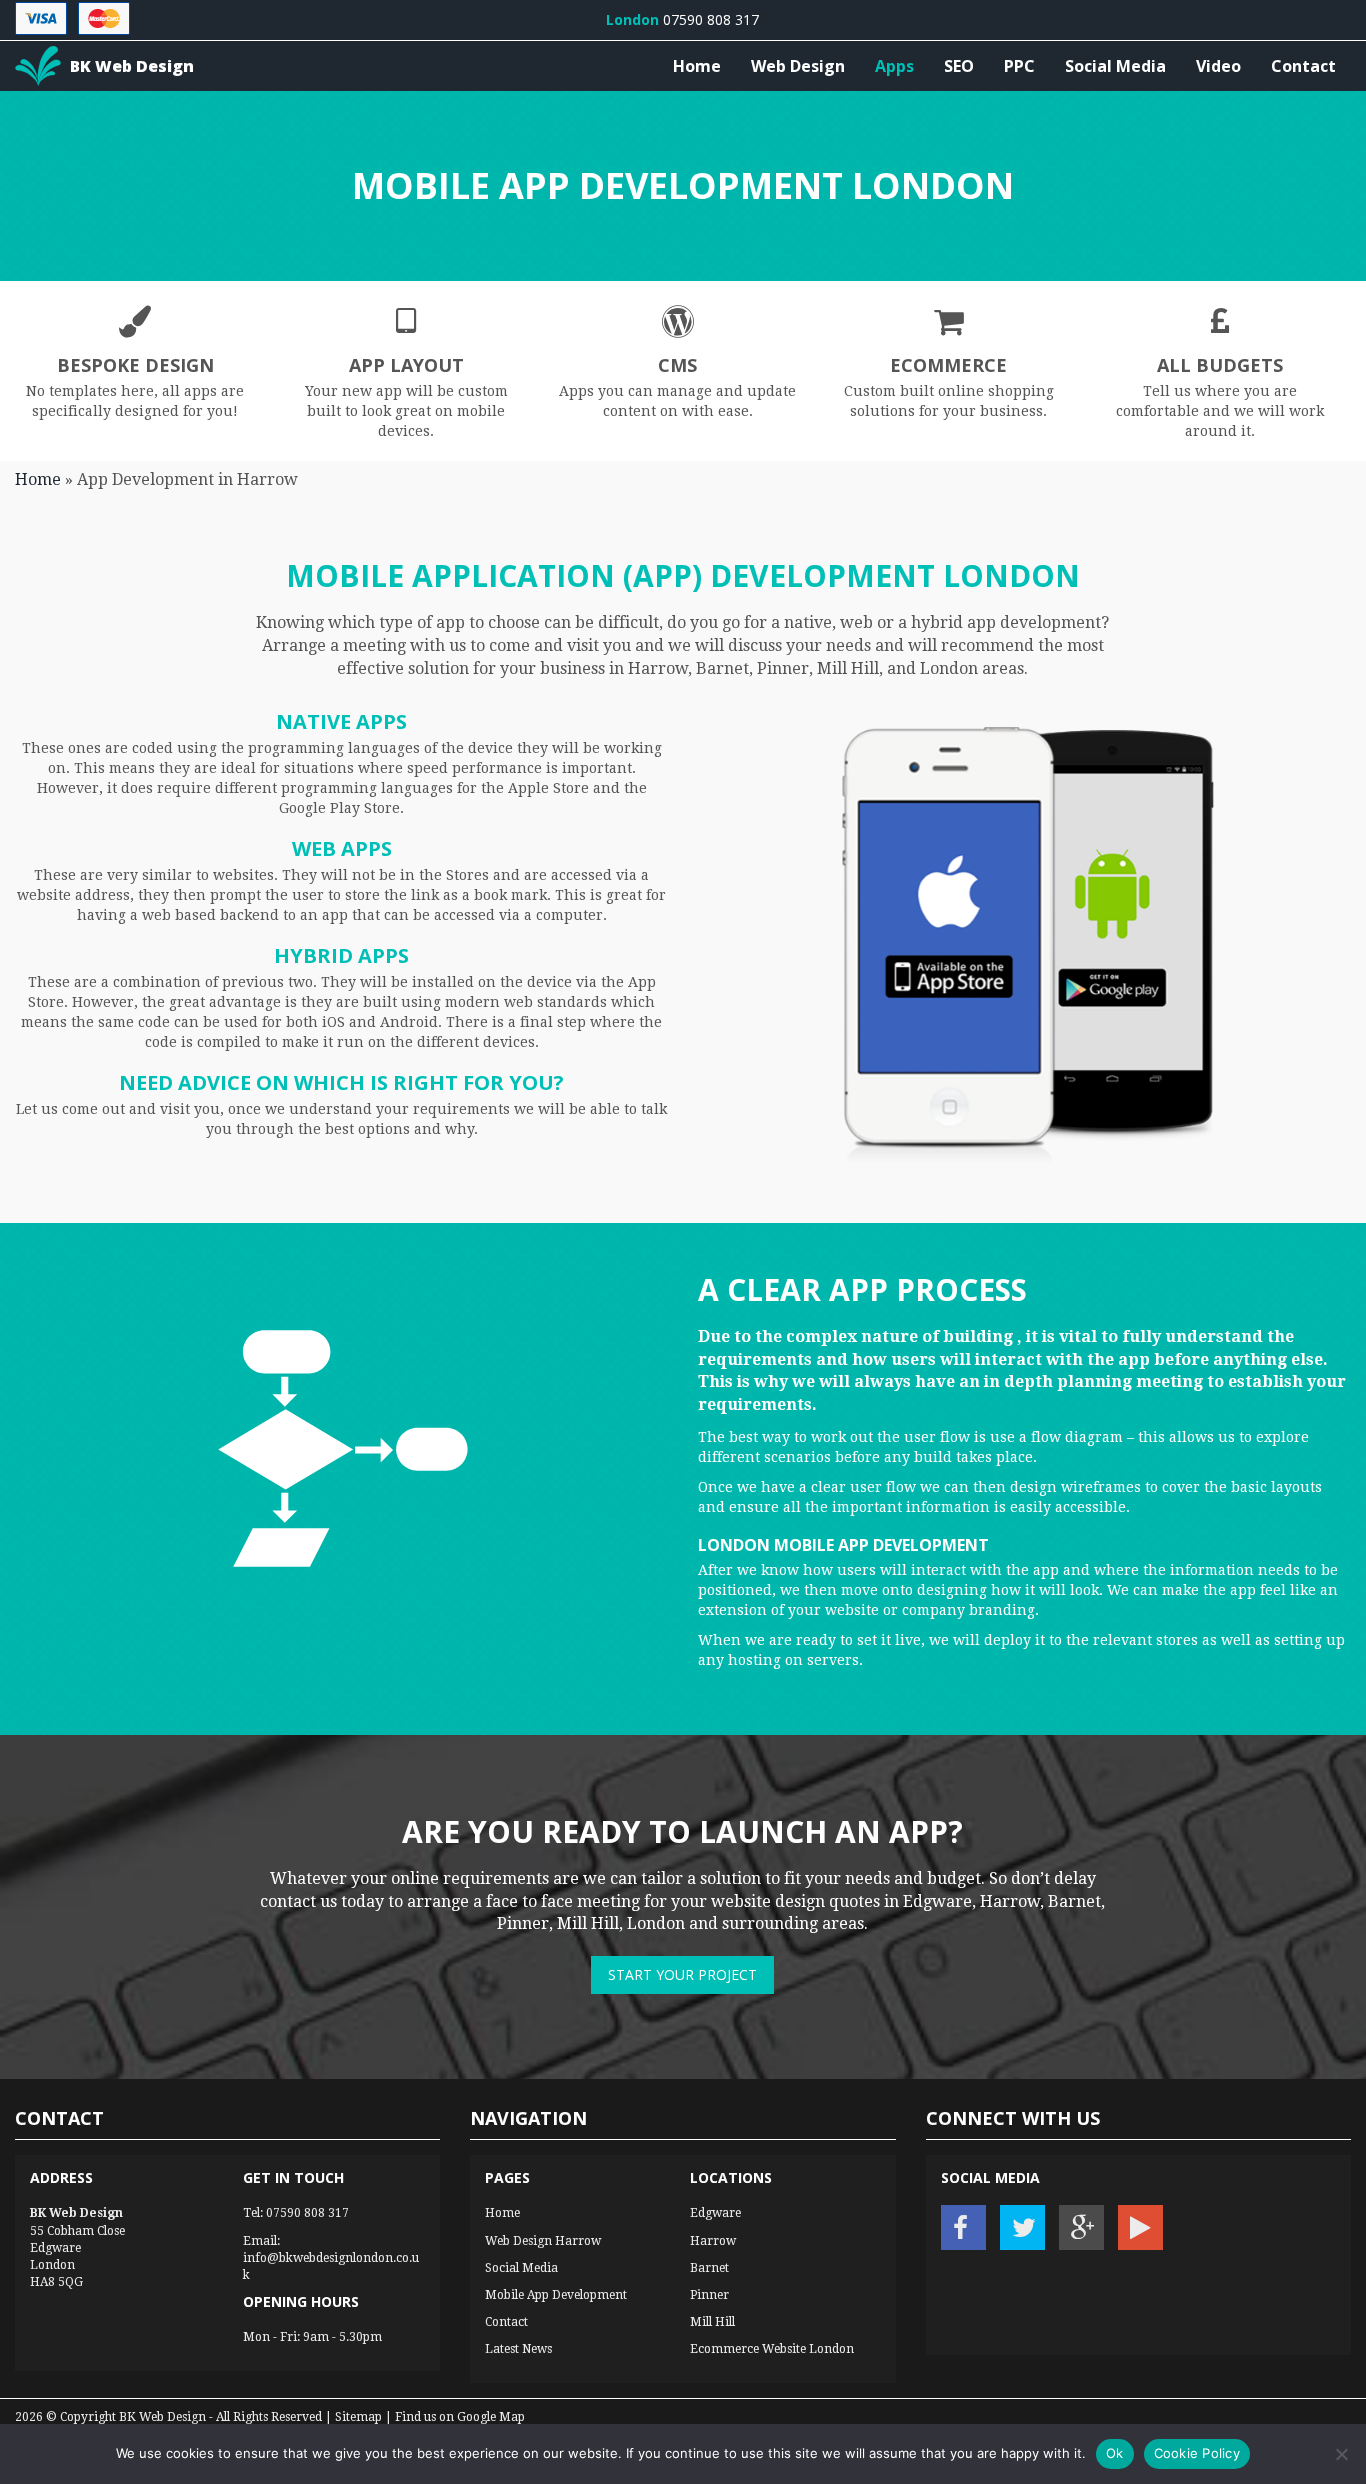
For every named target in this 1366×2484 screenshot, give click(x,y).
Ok (1115, 2453)
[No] (1341, 2454)
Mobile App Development (556, 2295)
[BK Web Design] (38, 66)
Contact (1303, 66)
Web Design (798, 66)
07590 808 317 (307, 2213)
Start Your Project (682, 1974)
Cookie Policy (1197, 2453)
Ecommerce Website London (772, 2349)
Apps (894, 66)
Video (1218, 66)
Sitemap (358, 2417)
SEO (959, 66)
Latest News (518, 2349)
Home (697, 66)
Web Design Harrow (543, 2241)
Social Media (1115, 66)
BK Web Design (162, 2417)
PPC (1019, 66)
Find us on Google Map (460, 2417)
